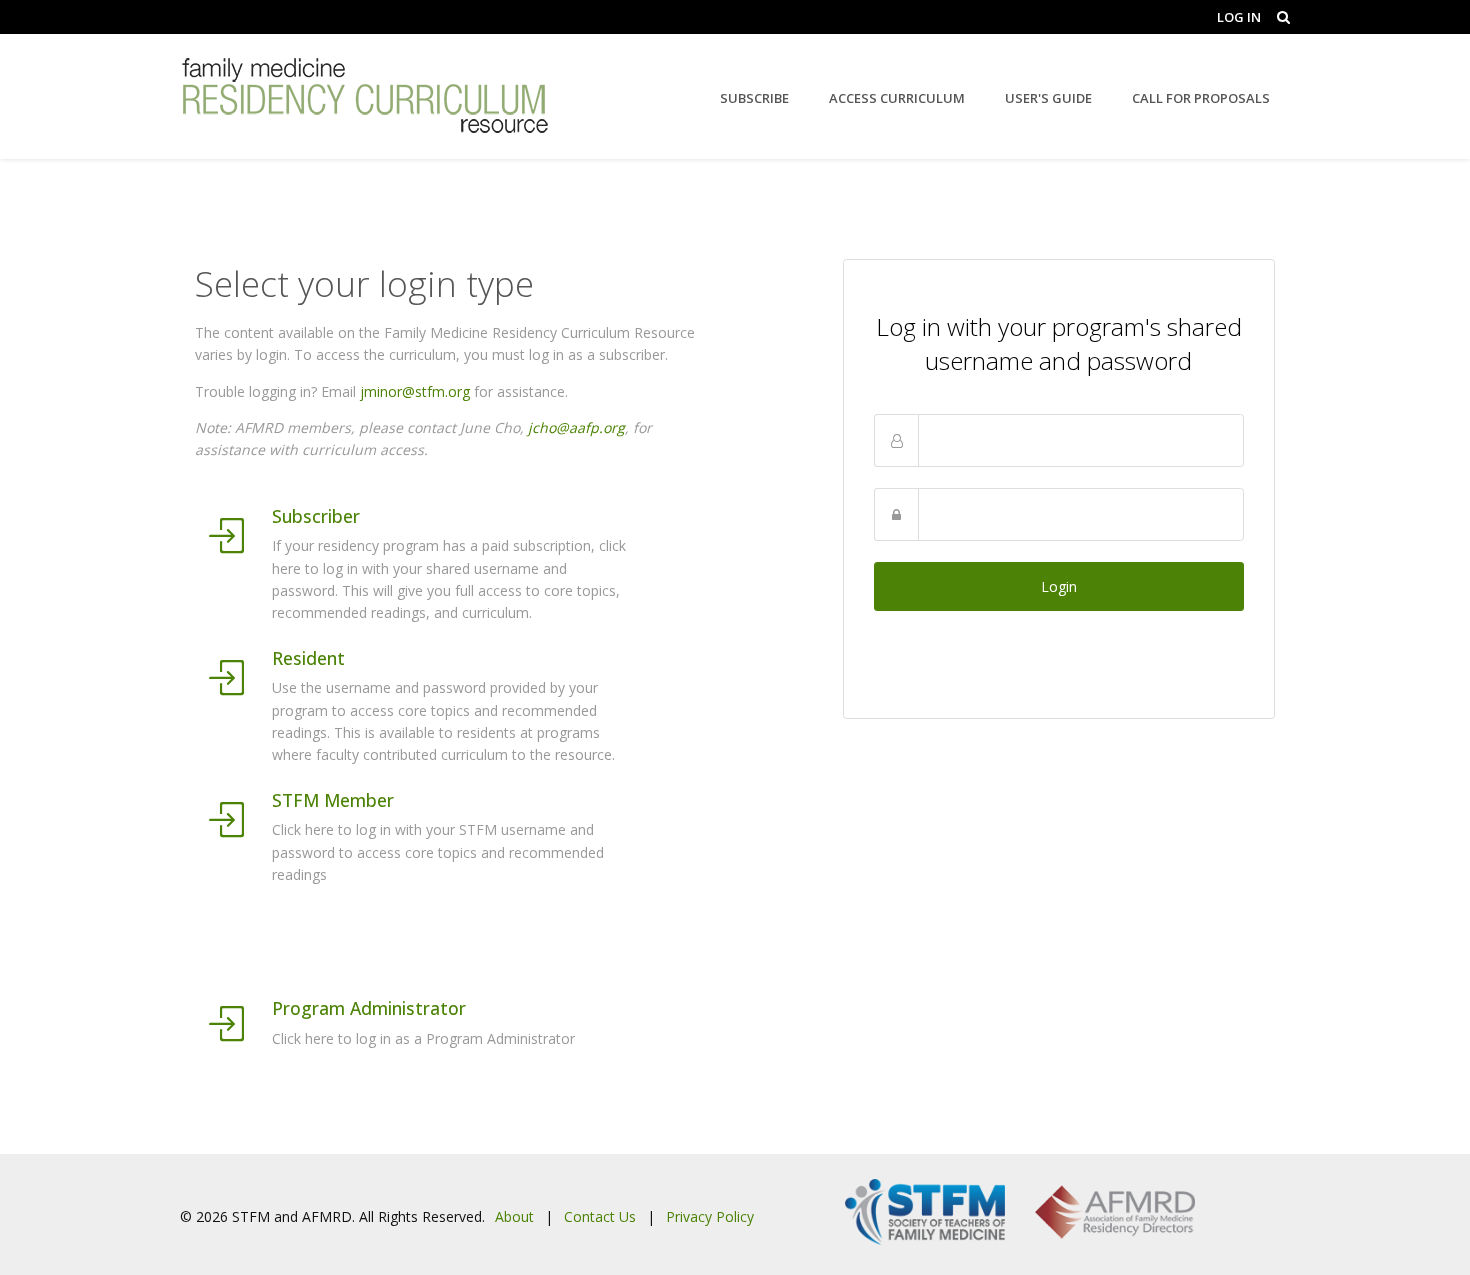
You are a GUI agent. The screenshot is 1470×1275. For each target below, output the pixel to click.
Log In (1239, 17)
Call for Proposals (1201, 98)
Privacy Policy (710, 1216)
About (514, 1216)
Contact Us (600, 1216)
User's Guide (1048, 98)
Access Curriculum (897, 98)
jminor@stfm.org (415, 391)
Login (1059, 586)
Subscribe (754, 98)
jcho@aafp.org (576, 427)
